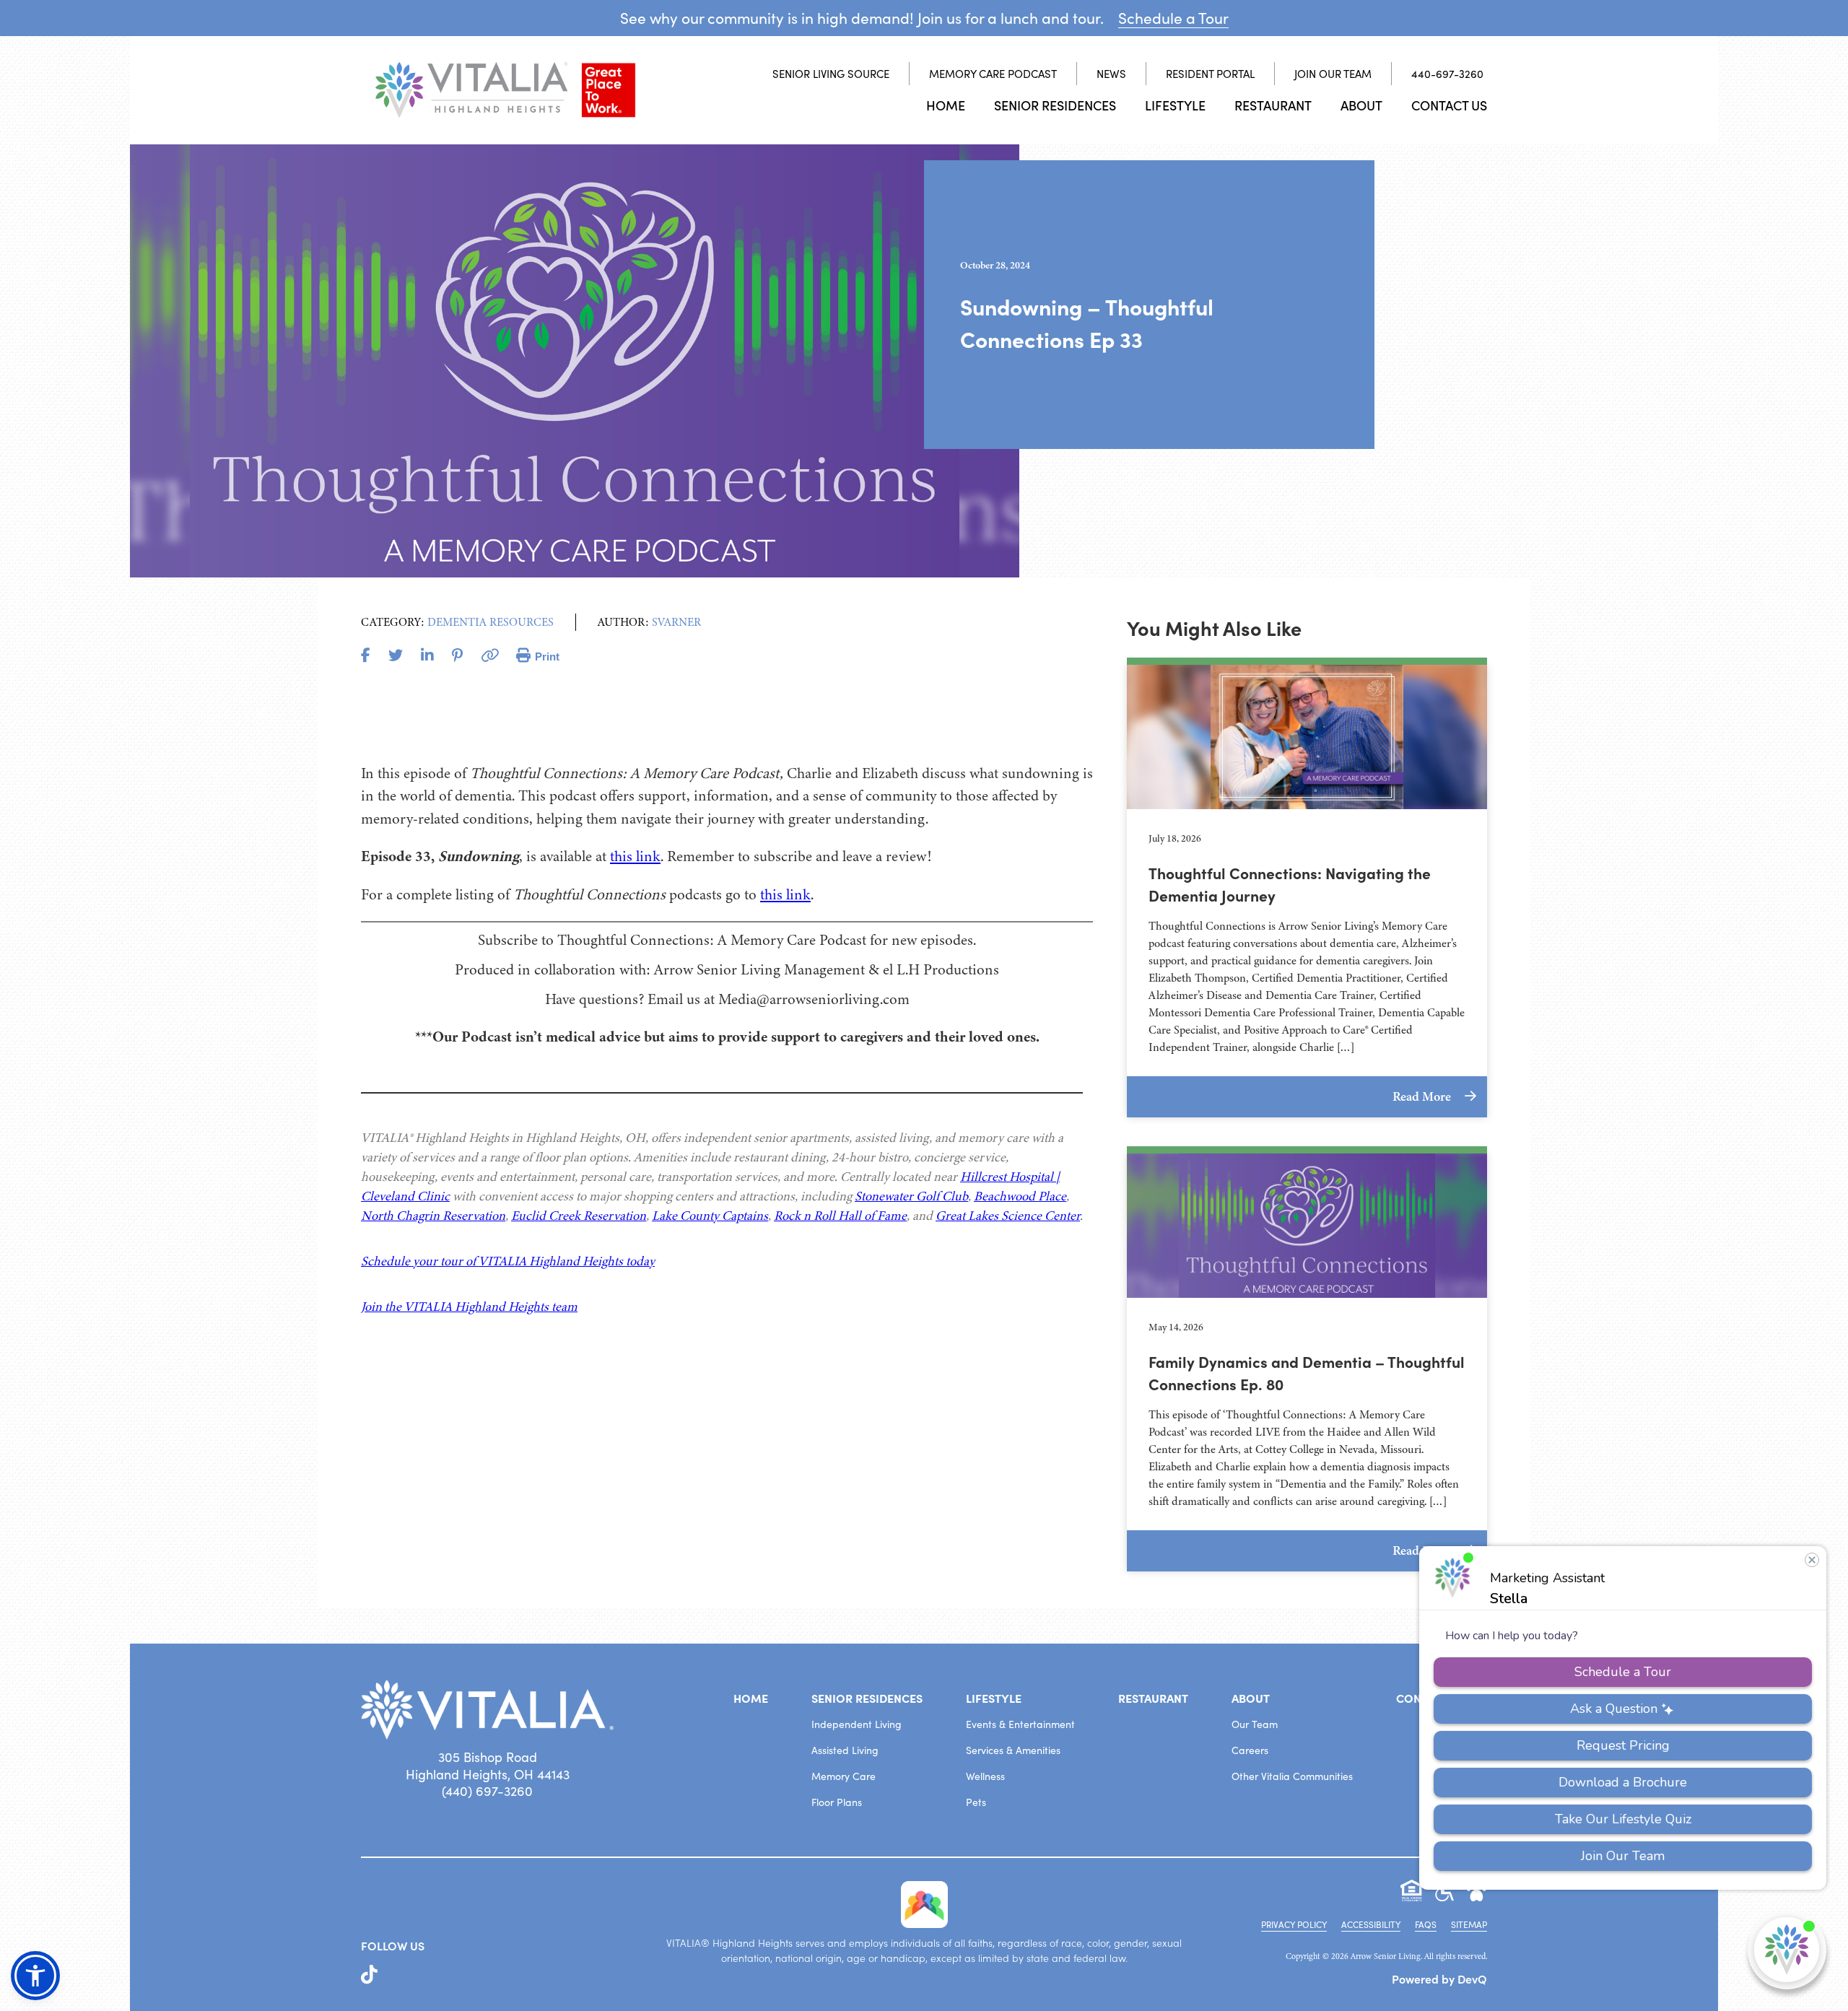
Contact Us (1449, 105)
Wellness (985, 1776)
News (1111, 74)
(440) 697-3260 (487, 1791)
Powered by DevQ (1439, 1979)
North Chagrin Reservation (433, 1216)
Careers (1250, 1750)
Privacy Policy (1294, 1924)
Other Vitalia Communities (1292, 1776)
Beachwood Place (1020, 1196)
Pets (976, 1802)
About (1361, 105)
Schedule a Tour (1173, 18)
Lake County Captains (710, 1216)
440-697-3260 (1447, 74)
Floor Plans (837, 1802)
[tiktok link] (369, 1975)
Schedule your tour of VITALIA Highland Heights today (508, 1261)
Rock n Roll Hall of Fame (840, 1216)
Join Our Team (1333, 74)
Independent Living (857, 1724)
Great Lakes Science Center (1008, 1216)
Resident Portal (1210, 74)
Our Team (1255, 1724)
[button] (35, 1976)
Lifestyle (1175, 105)
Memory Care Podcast (993, 74)
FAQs (1426, 1924)
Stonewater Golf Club (911, 1196)
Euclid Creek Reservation (579, 1216)
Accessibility (1371, 1924)
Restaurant (1273, 105)
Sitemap (1469, 1924)
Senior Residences (1055, 105)
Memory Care (844, 1776)
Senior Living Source (831, 74)
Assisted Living (845, 1750)
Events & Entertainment (1020, 1724)
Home (946, 105)
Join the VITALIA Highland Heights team (469, 1307)
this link (635, 856)
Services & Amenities (1013, 1750)
